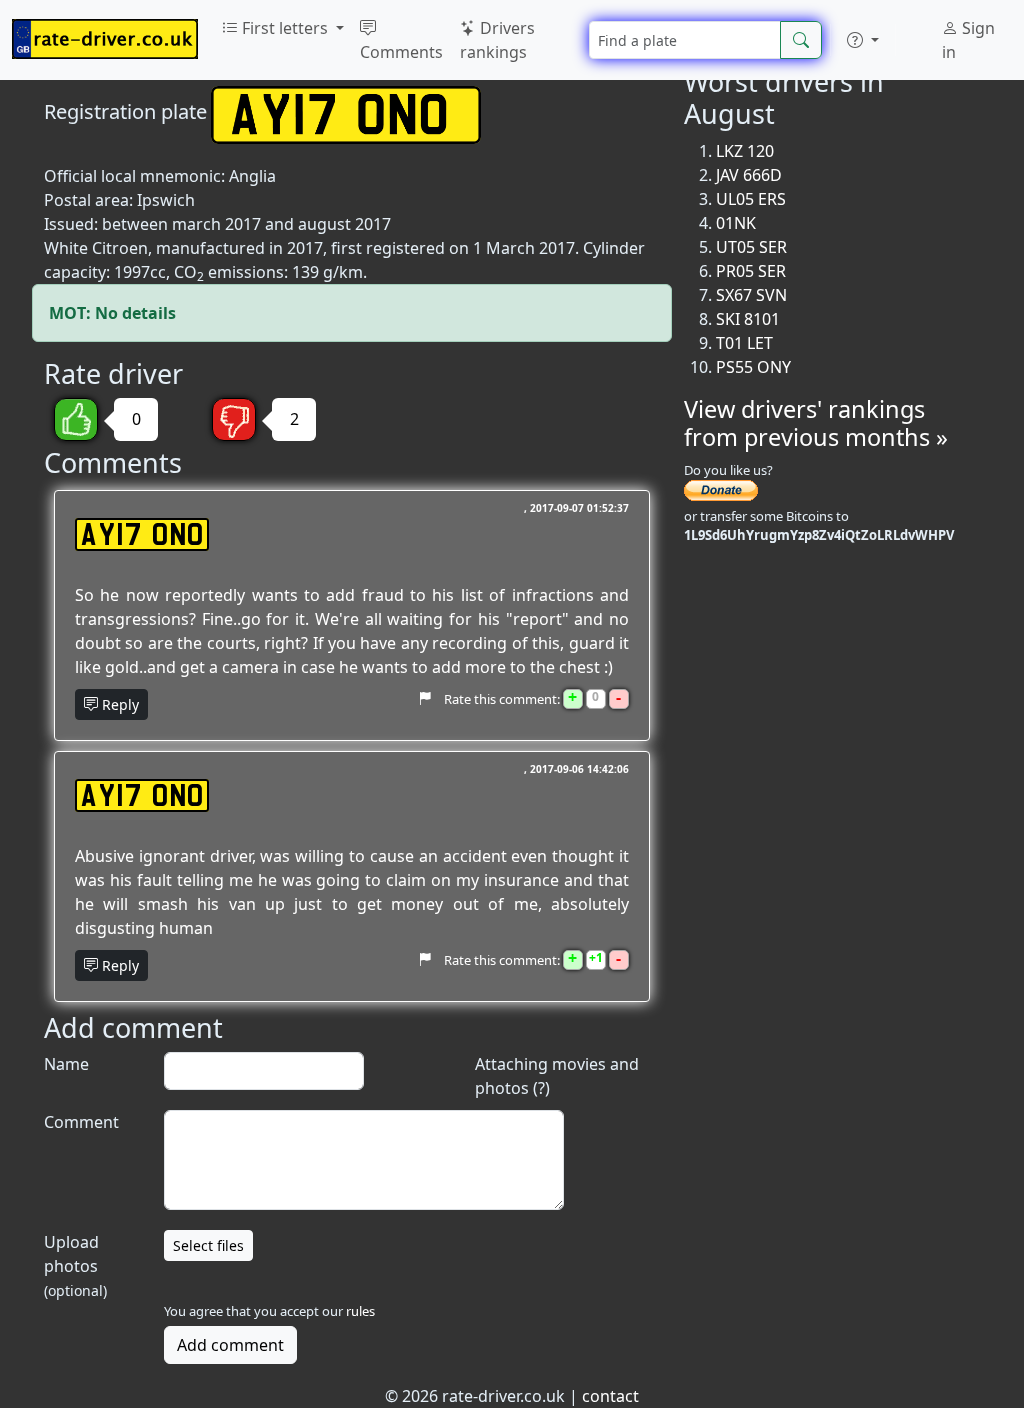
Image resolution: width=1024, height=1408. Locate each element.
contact (610, 1396)
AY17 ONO (142, 534)
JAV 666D (749, 175)
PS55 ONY (753, 367)
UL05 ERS (751, 199)
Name (66, 1064)
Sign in (968, 40)
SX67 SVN (751, 295)
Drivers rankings (497, 40)
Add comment (230, 1345)
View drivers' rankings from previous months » (816, 423)
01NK (736, 223)
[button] (863, 40)
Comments (401, 52)
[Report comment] (424, 698)
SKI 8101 (748, 319)
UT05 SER (751, 247)
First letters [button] (285, 28)
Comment (81, 1122)
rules (360, 1311)
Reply (118, 704)
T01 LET (744, 343)
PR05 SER (751, 271)
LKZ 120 (745, 151)
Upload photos (75, 1265)
